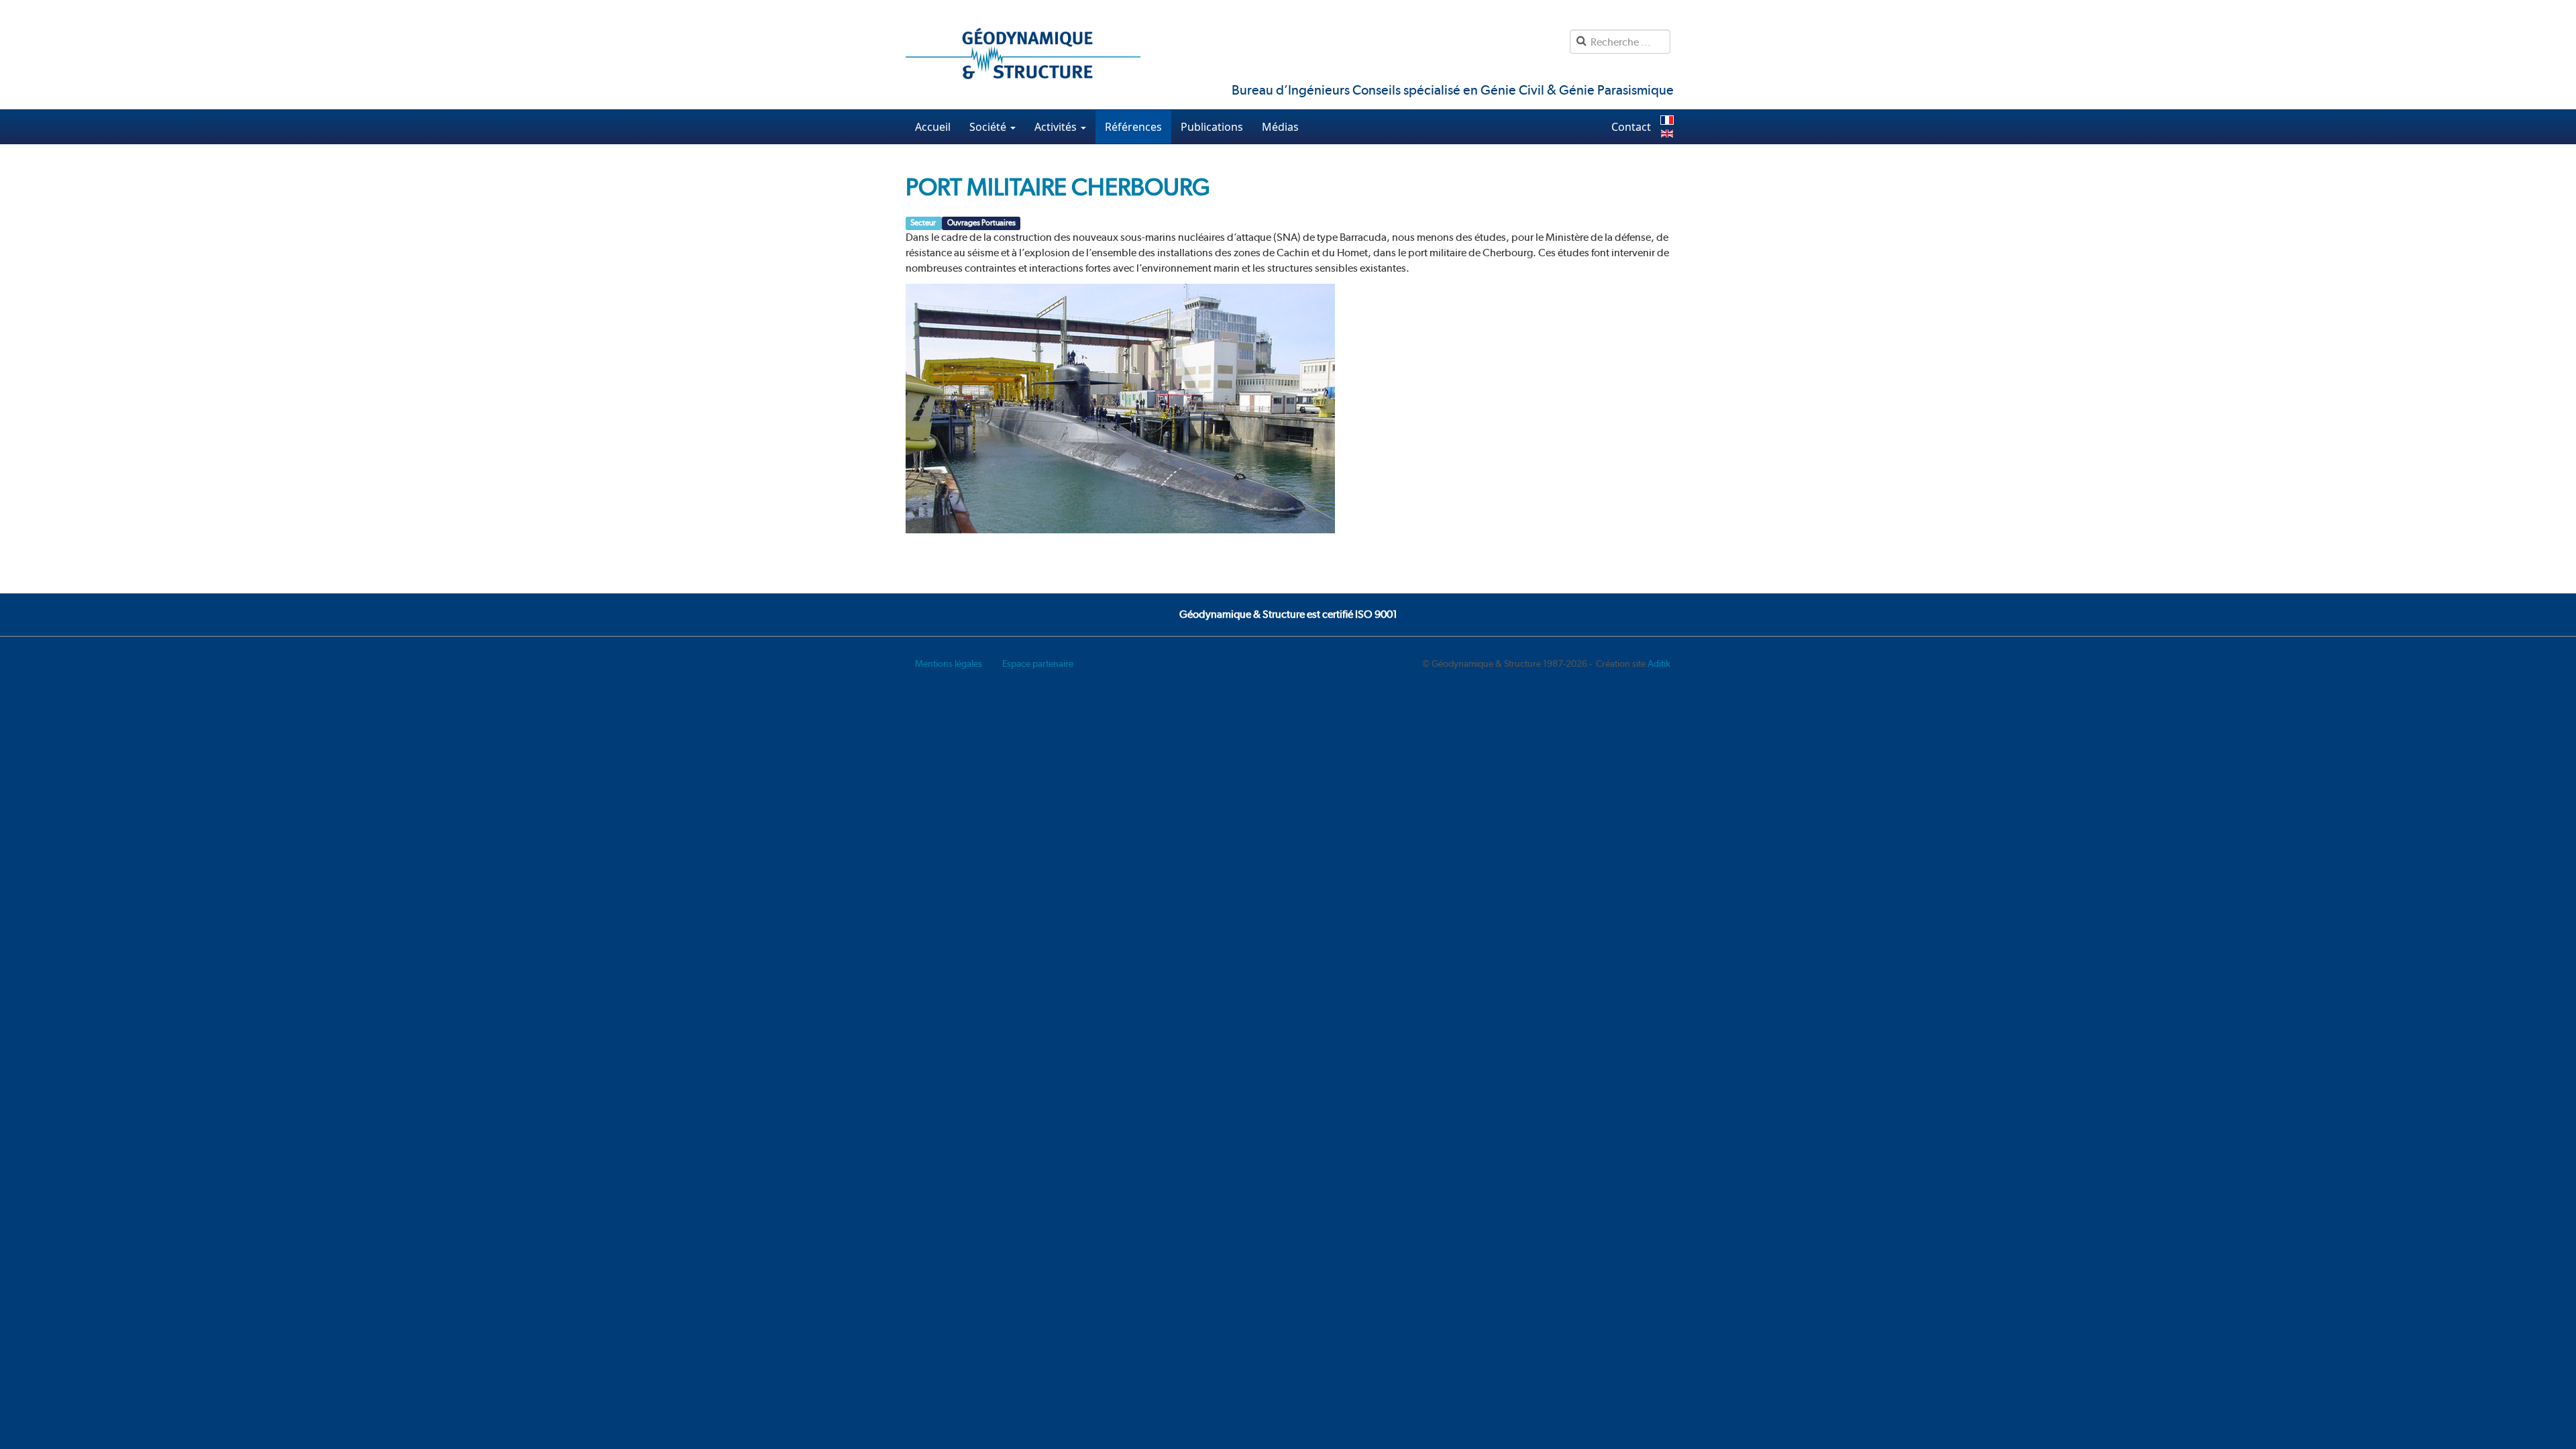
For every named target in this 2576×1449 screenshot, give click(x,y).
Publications (1212, 127)
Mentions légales (949, 663)
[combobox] (1620, 42)
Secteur (924, 223)
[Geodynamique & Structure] (1023, 55)
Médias (1280, 127)
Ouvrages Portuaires (981, 223)
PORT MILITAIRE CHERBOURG (1058, 187)
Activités (1057, 127)
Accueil (933, 127)
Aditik (1659, 663)
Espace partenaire (1038, 663)
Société (989, 127)
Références (1133, 127)
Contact (1631, 127)
